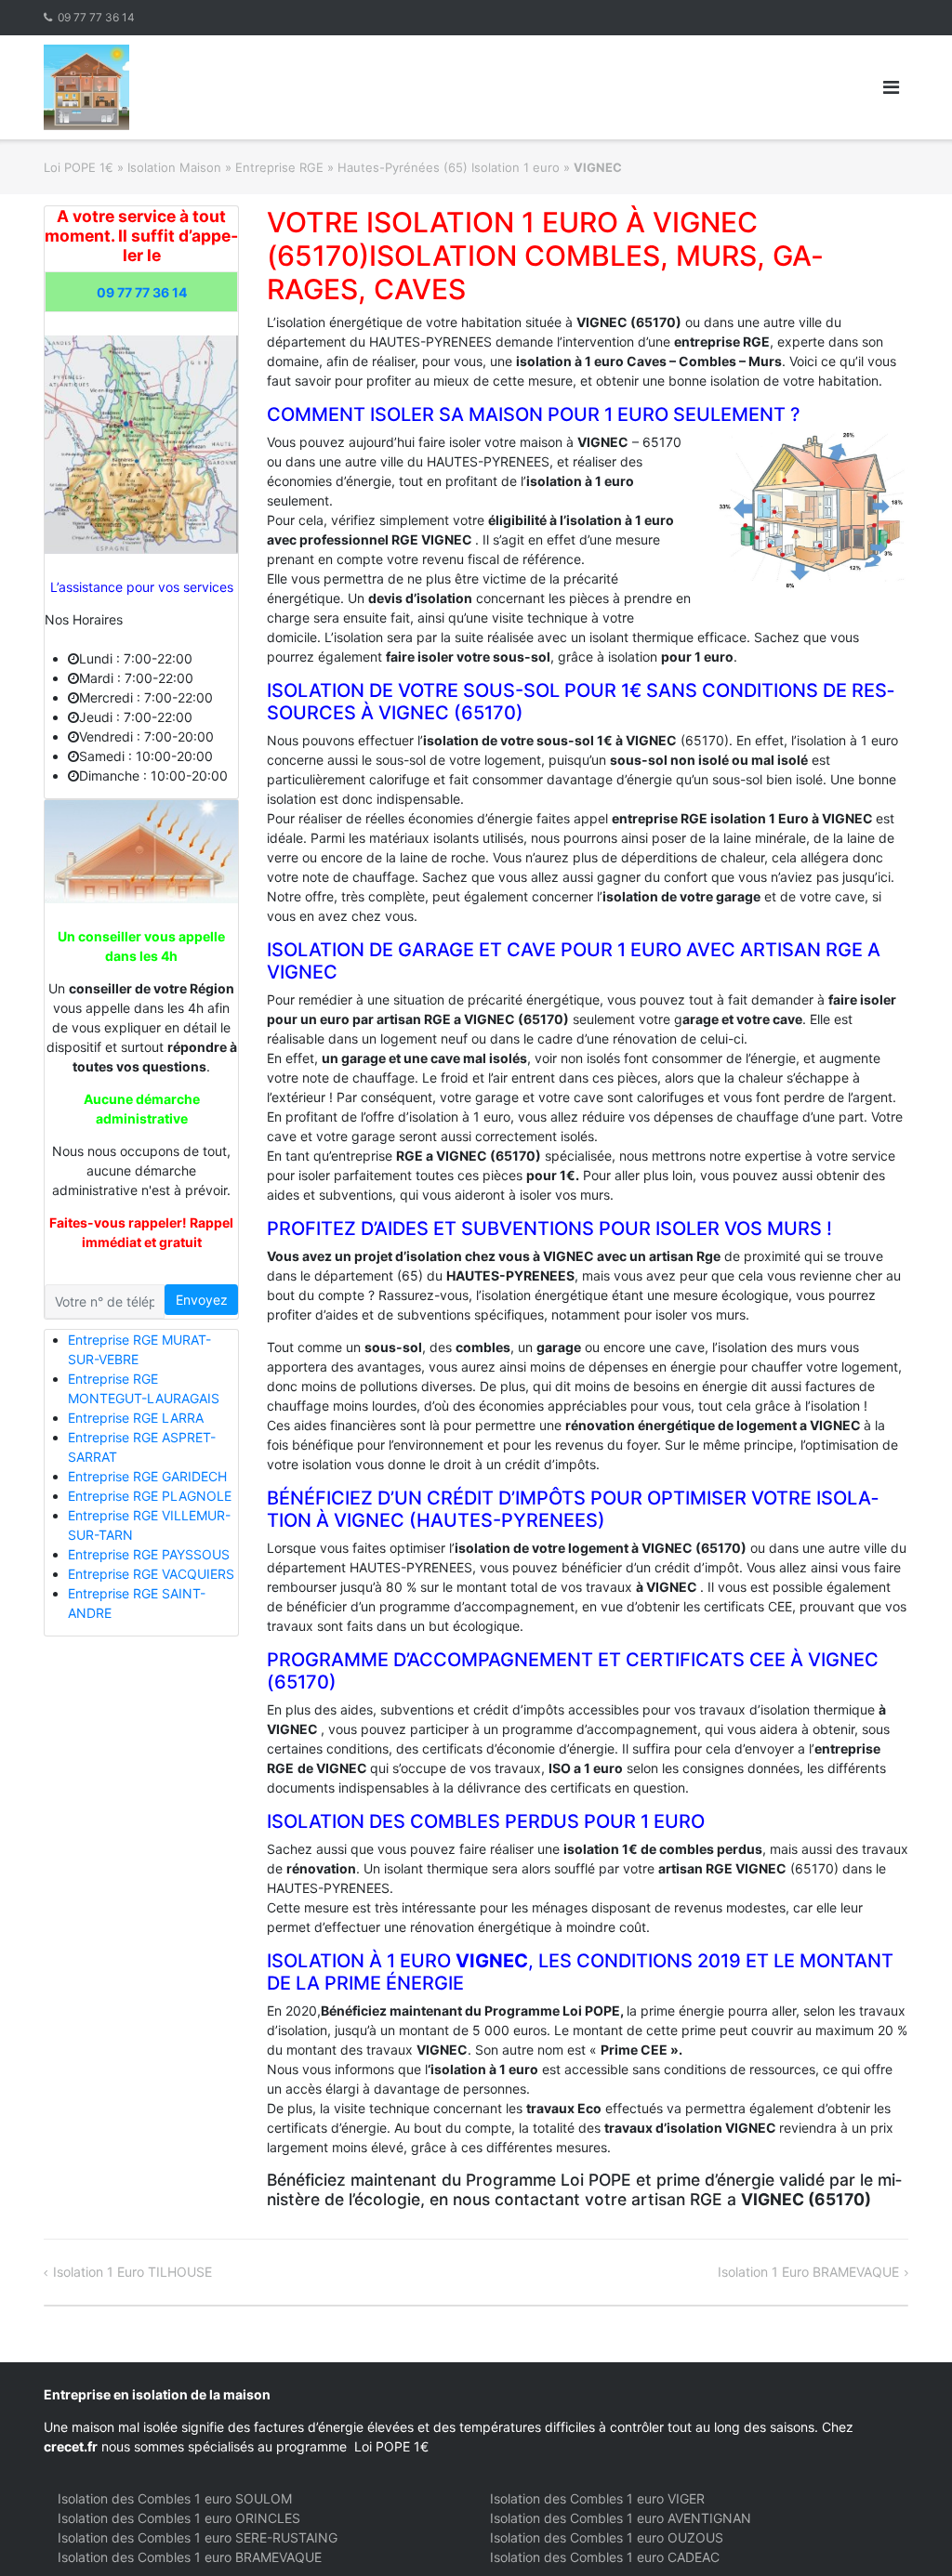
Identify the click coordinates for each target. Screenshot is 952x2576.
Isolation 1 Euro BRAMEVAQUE (808, 2272)
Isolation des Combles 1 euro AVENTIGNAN (621, 2518)
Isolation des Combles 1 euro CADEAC (605, 2557)
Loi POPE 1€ (79, 167)
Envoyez (202, 1300)
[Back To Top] (906, 2531)
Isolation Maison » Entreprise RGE (225, 167)
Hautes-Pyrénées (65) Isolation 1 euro (449, 167)
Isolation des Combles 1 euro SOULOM (175, 2498)
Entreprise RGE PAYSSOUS (149, 1554)
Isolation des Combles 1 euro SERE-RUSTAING (198, 2537)
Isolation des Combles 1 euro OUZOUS (607, 2537)
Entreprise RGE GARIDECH (147, 1476)
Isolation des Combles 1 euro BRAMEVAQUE (190, 2557)
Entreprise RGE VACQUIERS (151, 1574)
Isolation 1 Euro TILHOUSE (132, 2272)
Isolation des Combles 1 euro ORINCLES (179, 2518)
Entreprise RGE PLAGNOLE (150, 1496)
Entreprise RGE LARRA (136, 1418)
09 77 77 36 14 (96, 17)
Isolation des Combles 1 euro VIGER (597, 2498)
